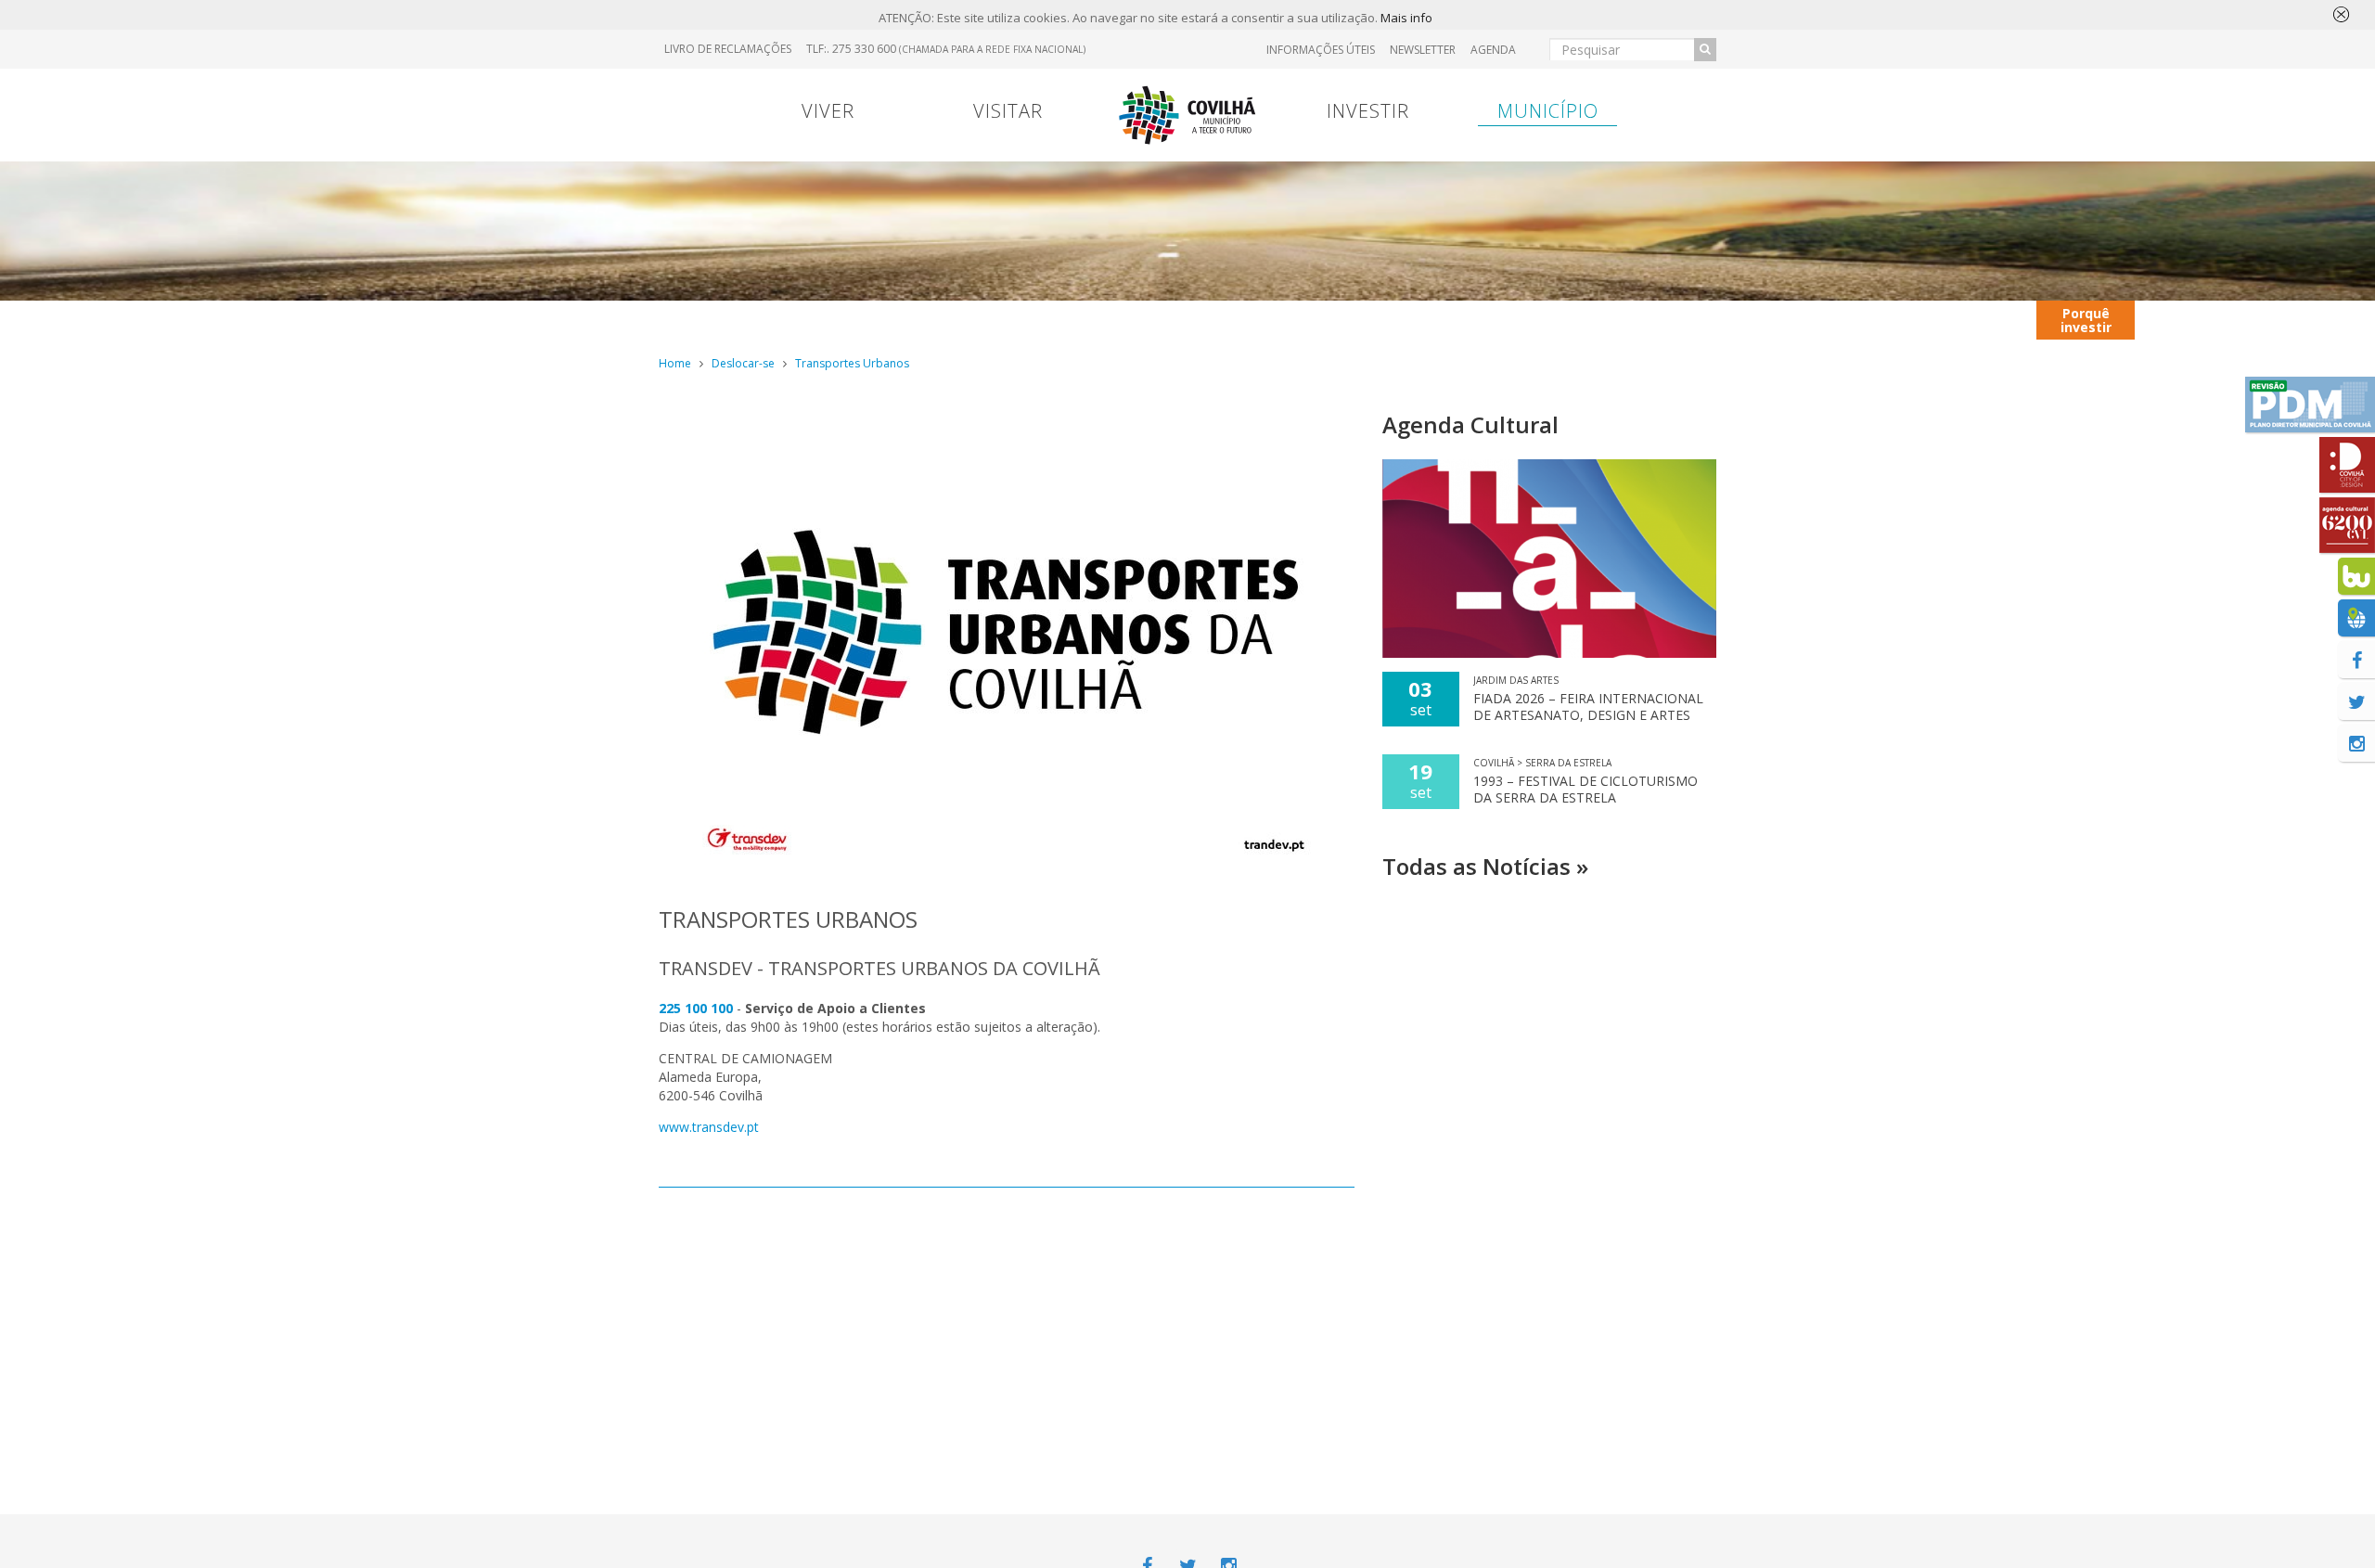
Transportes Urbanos (852, 363)
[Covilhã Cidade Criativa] (2347, 465)
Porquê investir (2086, 320)
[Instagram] (2356, 743)
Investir (1368, 111)
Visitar (1008, 111)
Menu (956, 320)
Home (675, 363)
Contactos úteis (2193, 319)
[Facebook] (2356, 660)
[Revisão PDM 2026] (2310, 405)
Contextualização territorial (1876, 319)
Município (1548, 111)
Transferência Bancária (1426, 319)
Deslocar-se (743, 363)
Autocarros (2311, 320)
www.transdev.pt (709, 1127)
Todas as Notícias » (1485, 866)
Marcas (1309, 320)
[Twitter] (2356, 701)
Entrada (1546, 320)
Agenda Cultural (1470, 424)
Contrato (1051, 320)
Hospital (1646, 320)
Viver (828, 111)
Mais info (1406, 18)
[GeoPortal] (2356, 618)
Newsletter (1423, 50)
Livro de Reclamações (728, 49)
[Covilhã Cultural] (2347, 525)
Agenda (1493, 50)
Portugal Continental (774, 319)
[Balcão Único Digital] (2356, 576)
